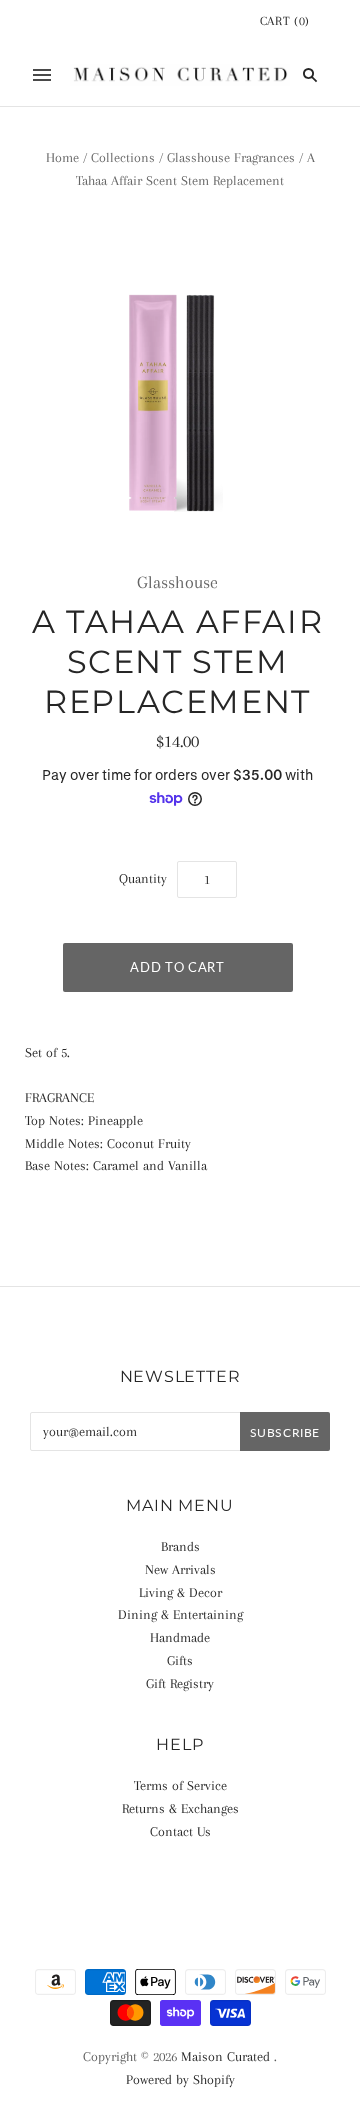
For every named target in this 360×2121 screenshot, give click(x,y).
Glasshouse (177, 582)
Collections (123, 157)
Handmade (180, 1637)
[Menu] (42, 75)
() (285, 21)
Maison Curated (225, 2056)
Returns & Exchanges (180, 1808)
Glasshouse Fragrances (231, 157)
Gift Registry (180, 1683)
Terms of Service (180, 1785)
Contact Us (180, 1831)
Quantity (143, 878)
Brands (180, 1546)
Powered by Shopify (180, 2079)
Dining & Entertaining (180, 1614)
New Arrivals (180, 1569)
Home (62, 157)
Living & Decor (180, 1592)
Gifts (180, 1660)
